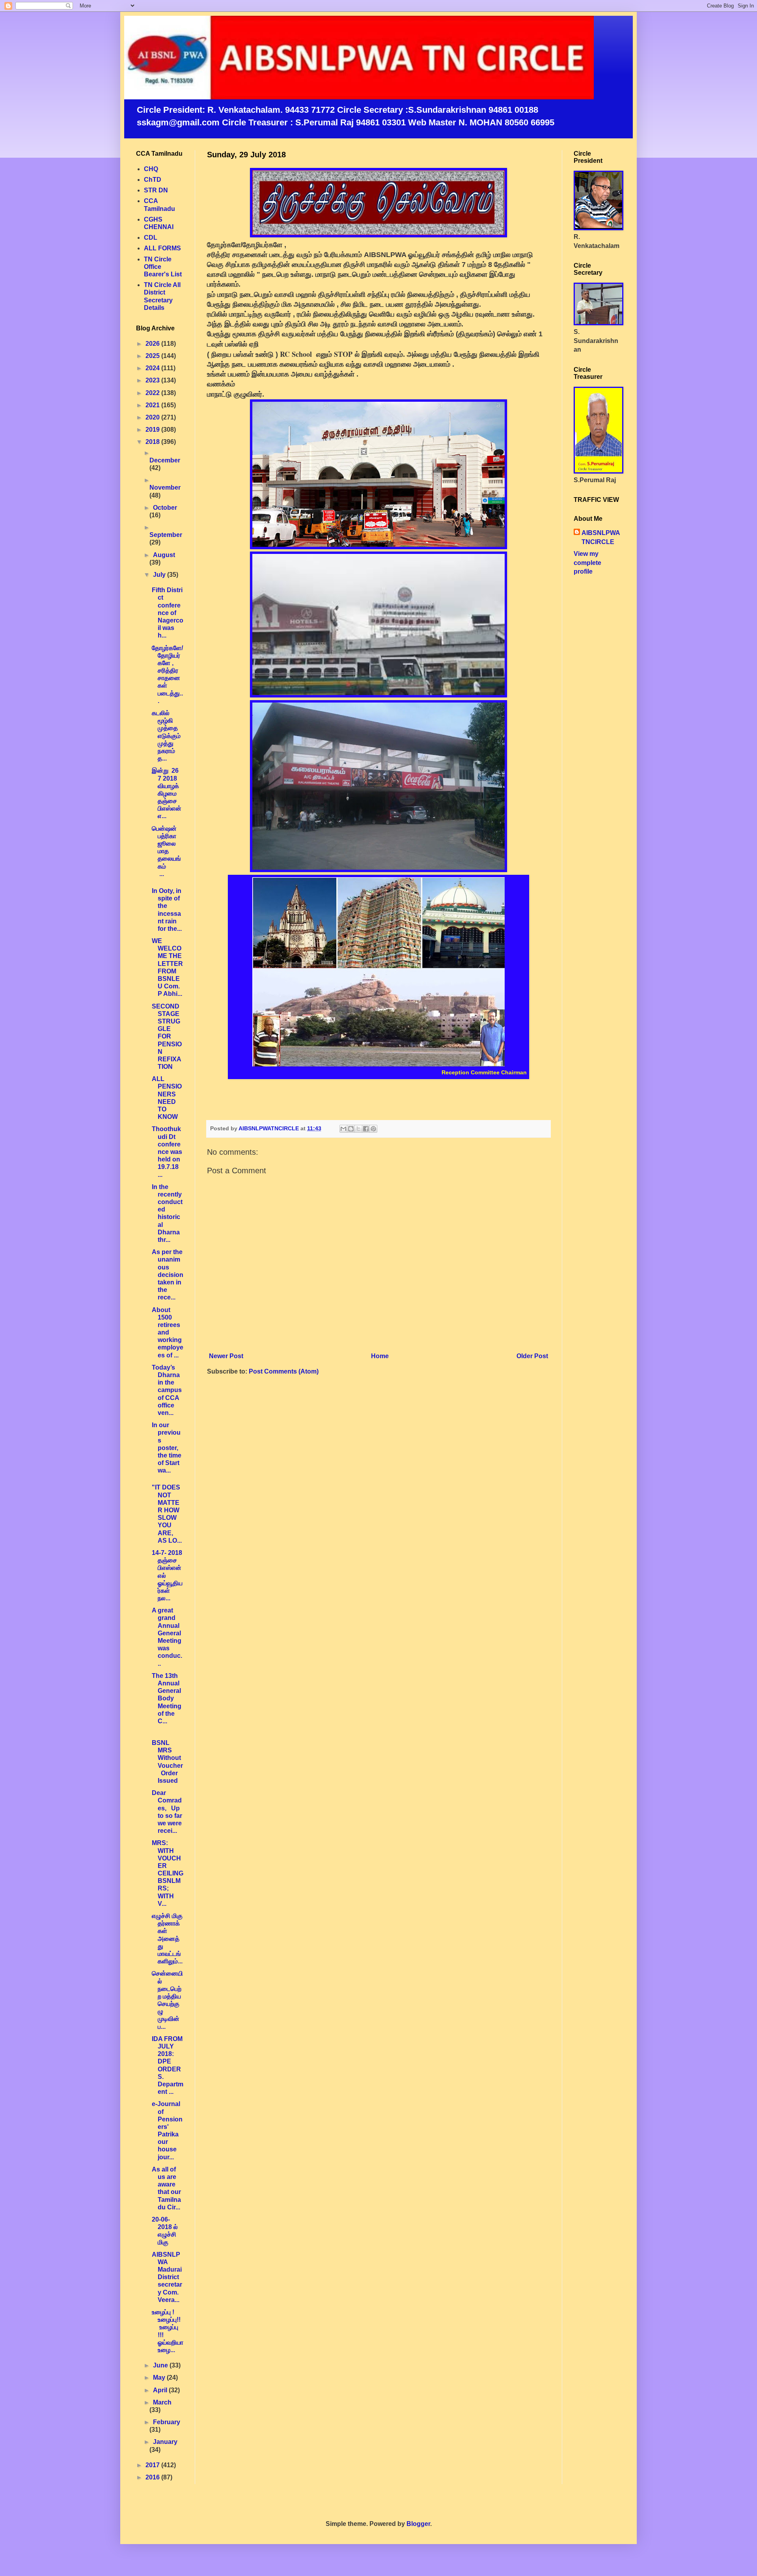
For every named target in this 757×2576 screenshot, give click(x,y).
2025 (153, 356)
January (165, 2442)
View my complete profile (587, 563)
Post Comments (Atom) (284, 1371)
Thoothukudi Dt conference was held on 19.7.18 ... (167, 1152)
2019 (153, 430)
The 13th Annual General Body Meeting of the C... (167, 1698)
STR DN (156, 190)
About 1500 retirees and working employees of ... (168, 1333)
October (165, 508)
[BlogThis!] (351, 1129)
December (165, 460)
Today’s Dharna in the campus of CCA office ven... (167, 1390)
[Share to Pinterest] (373, 1129)
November (165, 487)
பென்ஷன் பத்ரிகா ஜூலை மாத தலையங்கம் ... (167, 851)
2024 (153, 368)
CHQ (151, 169)
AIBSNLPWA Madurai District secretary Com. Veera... (167, 2277)
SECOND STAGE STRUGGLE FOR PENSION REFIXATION (167, 1037)
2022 (153, 393)
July (160, 575)
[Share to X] (358, 1129)
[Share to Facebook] (366, 1129)
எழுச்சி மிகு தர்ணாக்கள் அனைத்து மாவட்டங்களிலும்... (167, 1939)
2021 (153, 405)
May (160, 2377)
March (162, 2402)
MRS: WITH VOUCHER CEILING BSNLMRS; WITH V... (168, 1873)
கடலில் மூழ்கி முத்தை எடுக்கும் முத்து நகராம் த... (167, 736)
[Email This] (343, 1129)
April (161, 2390)
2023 (153, 380)
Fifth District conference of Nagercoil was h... (168, 613)
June (161, 2365)
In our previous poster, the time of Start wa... (167, 1448)
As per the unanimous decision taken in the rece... (168, 1275)
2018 (153, 442)
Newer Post (226, 1356)
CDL (151, 238)
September (166, 535)
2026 (153, 344)
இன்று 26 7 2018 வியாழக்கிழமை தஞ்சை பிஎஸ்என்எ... (167, 793)
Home (380, 1356)
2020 (153, 417)
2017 (153, 2465)
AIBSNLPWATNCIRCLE (601, 537)
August (164, 555)
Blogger (418, 2524)
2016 (153, 2477)
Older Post (532, 1356)
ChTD (153, 180)
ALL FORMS (162, 248)
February (167, 2422)
